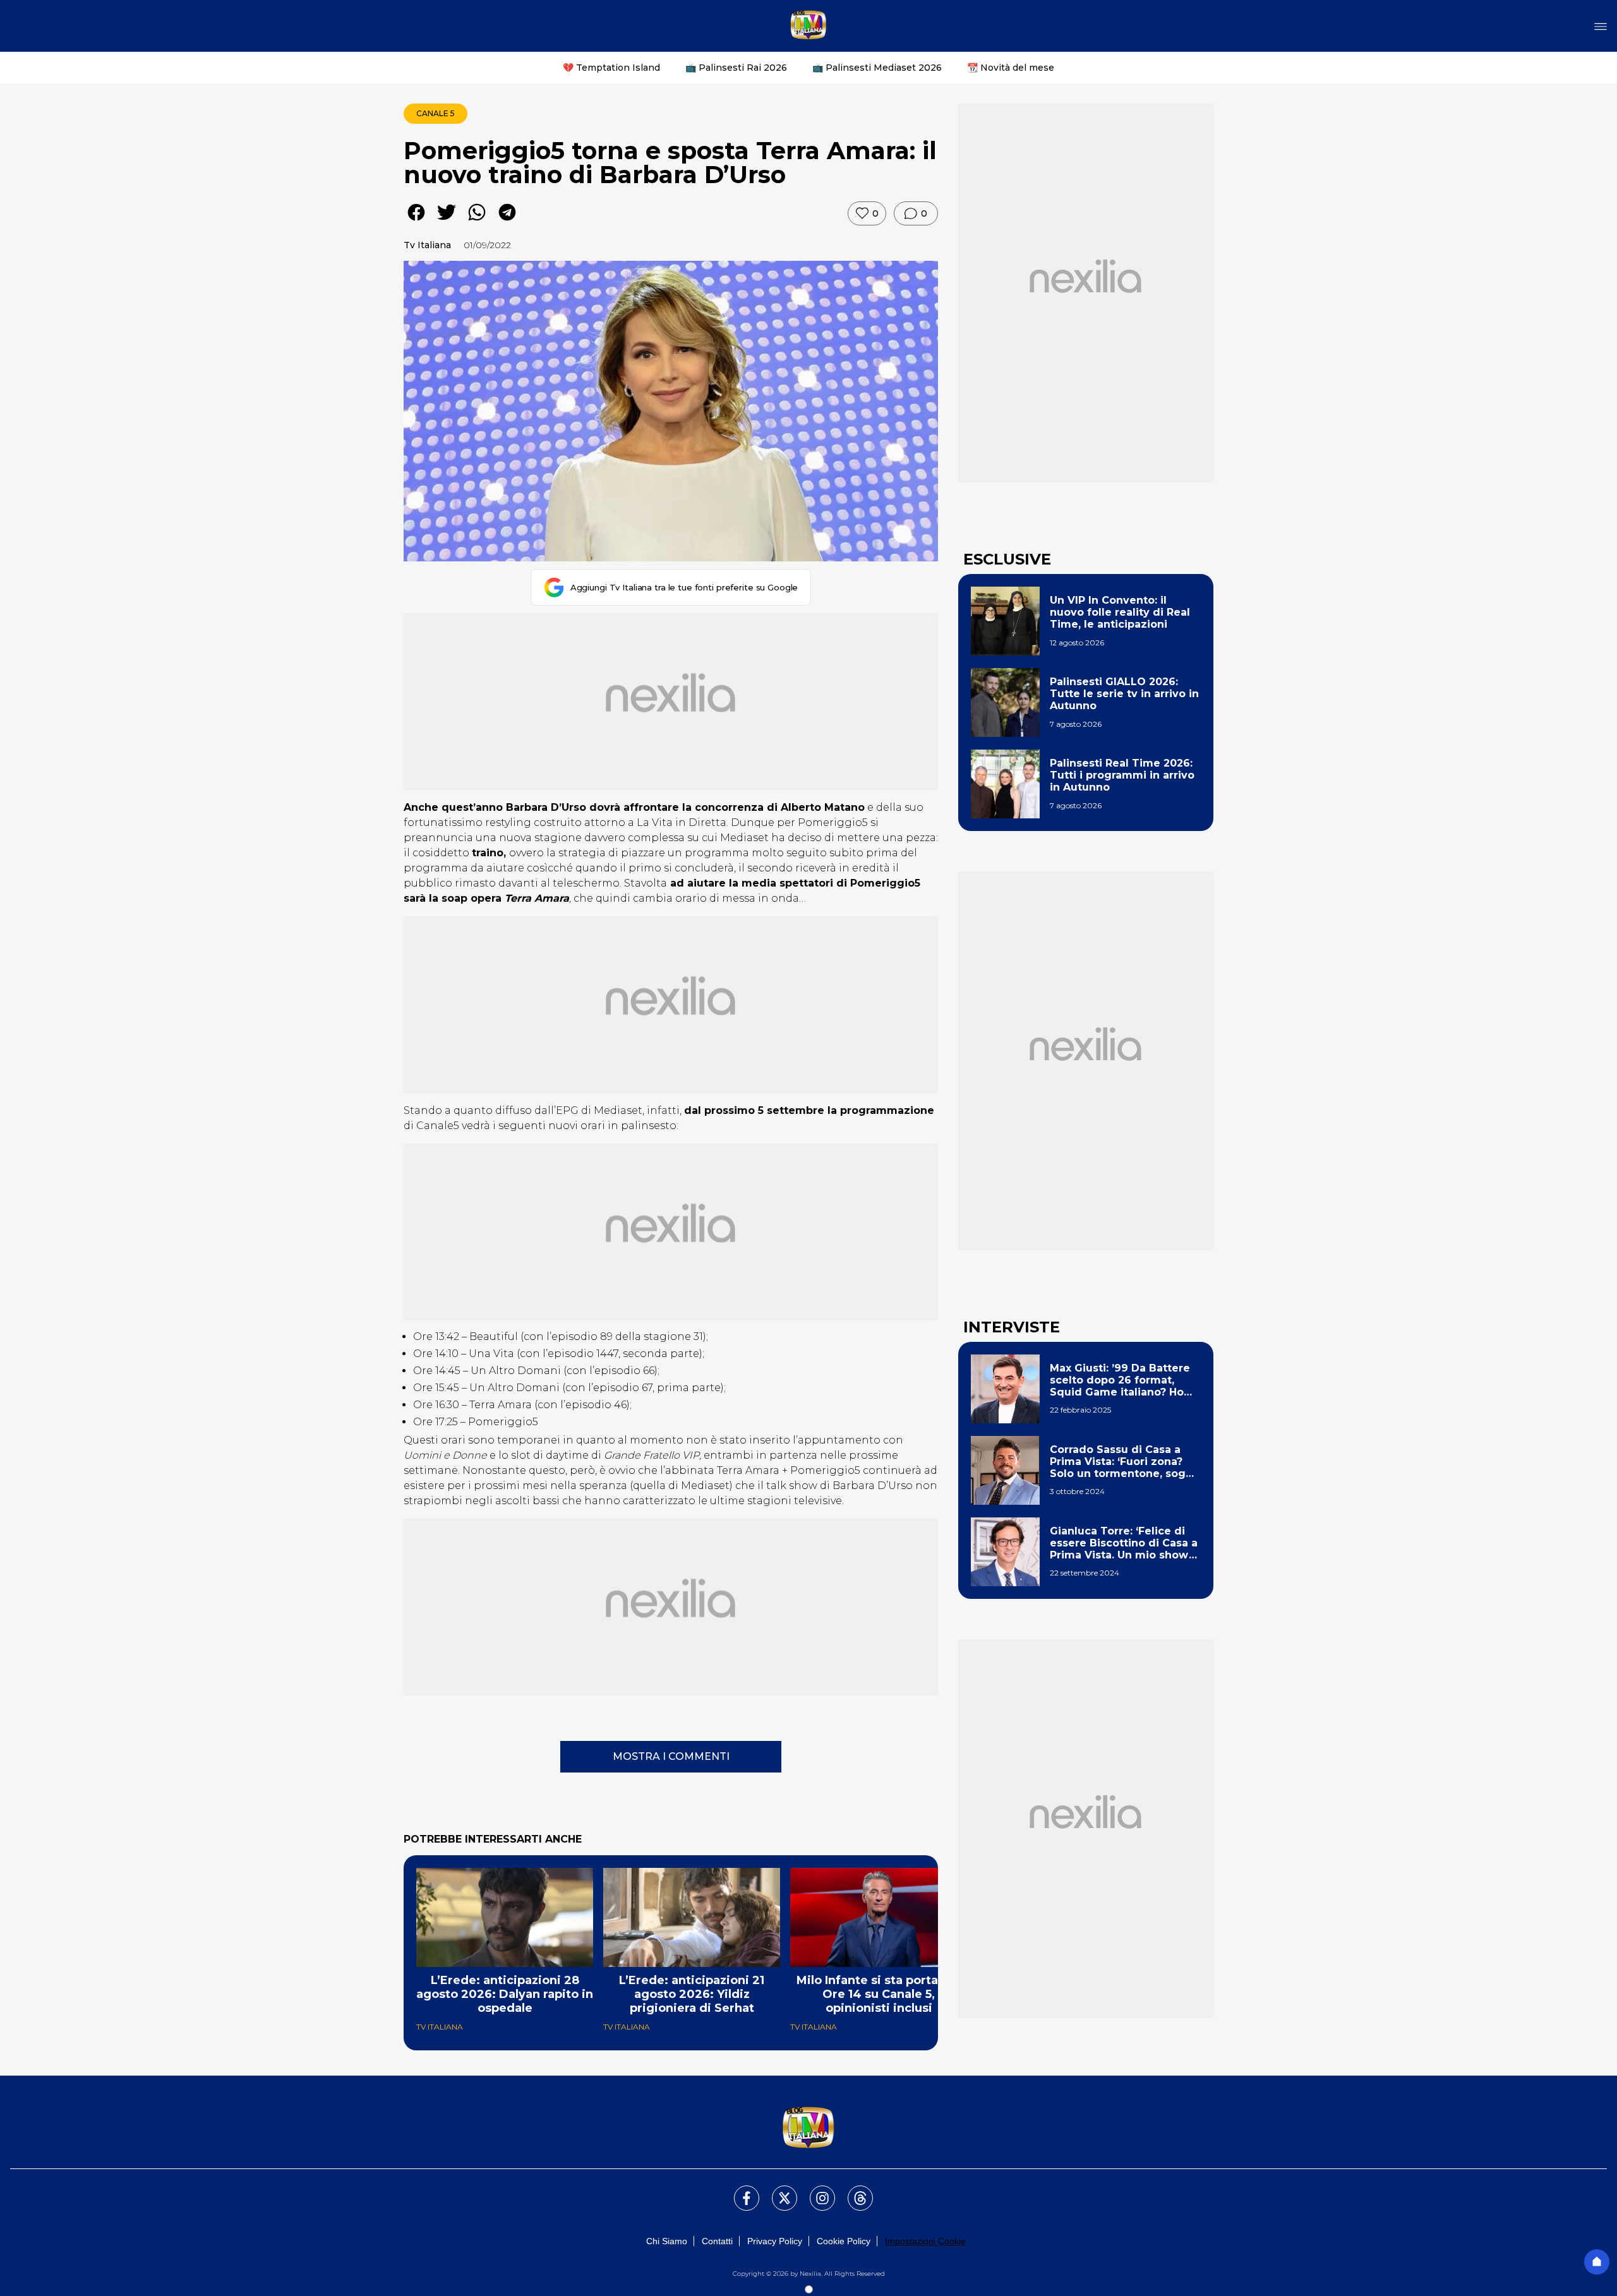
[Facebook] (739, 2191)
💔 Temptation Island (611, 68)
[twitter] (447, 221)
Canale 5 (436, 113)
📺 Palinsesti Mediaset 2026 (877, 68)
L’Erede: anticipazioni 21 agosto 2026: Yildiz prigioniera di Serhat (692, 1994)
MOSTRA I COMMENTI (671, 1756)
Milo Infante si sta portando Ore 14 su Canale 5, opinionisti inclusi (879, 1994)
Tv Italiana (427, 245)
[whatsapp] (477, 221)
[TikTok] (853, 2191)
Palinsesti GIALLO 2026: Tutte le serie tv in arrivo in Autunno (1124, 694)
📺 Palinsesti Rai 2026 (736, 68)
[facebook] (416, 221)
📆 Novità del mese (1011, 68)
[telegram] (507, 221)
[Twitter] (777, 2191)
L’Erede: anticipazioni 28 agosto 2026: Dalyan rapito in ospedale (505, 1994)
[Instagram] (815, 2191)
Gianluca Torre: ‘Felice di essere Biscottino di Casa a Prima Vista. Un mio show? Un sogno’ (1124, 1543)
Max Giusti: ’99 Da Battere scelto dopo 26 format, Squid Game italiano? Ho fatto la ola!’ (1120, 1380)
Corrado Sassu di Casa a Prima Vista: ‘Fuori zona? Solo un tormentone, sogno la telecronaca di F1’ (1125, 1462)
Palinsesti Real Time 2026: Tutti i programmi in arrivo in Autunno (1122, 775)
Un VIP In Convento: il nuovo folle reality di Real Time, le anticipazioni (1120, 612)
